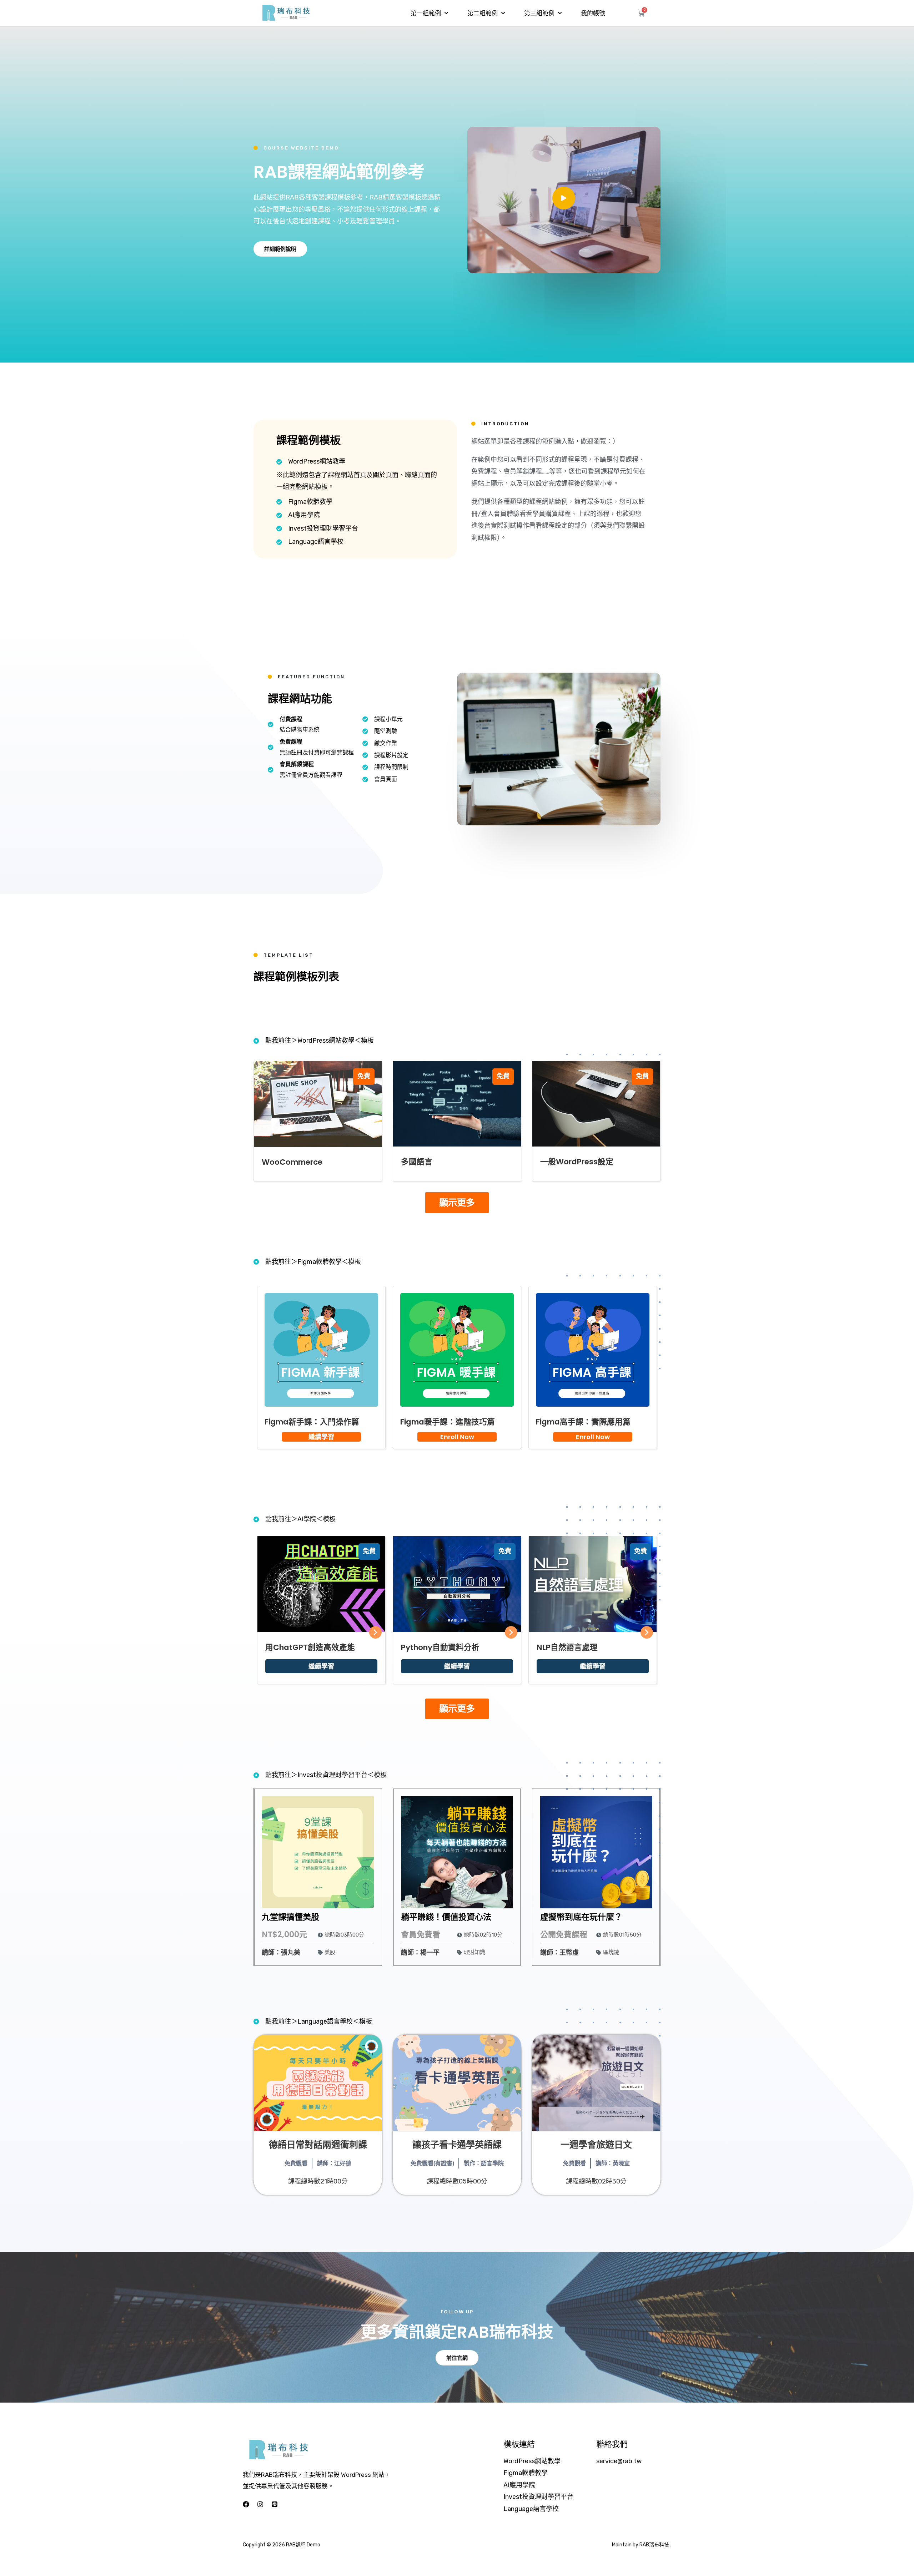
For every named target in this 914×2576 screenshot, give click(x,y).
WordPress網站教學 (532, 2461)
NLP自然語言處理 (567, 1647)
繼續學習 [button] (321, 1437)
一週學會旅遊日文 (596, 2145)
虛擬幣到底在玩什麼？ (581, 1917)
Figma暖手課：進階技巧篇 (448, 1422)
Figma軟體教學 (526, 2473)
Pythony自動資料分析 (440, 1647)
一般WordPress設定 (577, 1162)
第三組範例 (539, 13)
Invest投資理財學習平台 (538, 2497)
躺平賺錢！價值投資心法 (446, 1917)
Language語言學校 (531, 2509)
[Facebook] (246, 2504)
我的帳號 (593, 13)
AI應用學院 (519, 2485)
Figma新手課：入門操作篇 (312, 1422)
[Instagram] (260, 2504)
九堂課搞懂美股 (290, 1917)
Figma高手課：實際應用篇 (583, 1422)
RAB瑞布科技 (654, 2545)
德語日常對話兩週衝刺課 (318, 2145)
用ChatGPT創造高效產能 (310, 1647)
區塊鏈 (611, 1952)
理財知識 (474, 1952)
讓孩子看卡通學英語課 (457, 2145)
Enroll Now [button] (457, 1437)
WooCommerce (292, 1162)
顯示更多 (457, 1203)
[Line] (275, 2504)
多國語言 (417, 1162)
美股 (330, 1952)
